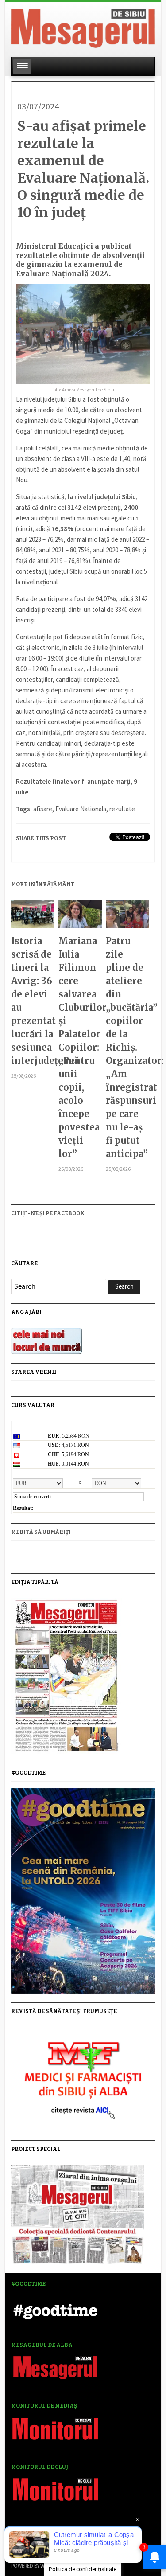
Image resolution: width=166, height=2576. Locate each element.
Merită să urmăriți (41, 1532)
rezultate (122, 809)
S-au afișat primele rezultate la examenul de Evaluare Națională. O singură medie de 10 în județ (83, 169)
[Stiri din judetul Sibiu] (83, 27)
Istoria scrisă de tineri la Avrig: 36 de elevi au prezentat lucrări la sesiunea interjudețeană (33, 1001)
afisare (43, 809)
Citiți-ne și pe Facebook (48, 1213)
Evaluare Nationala (81, 809)
